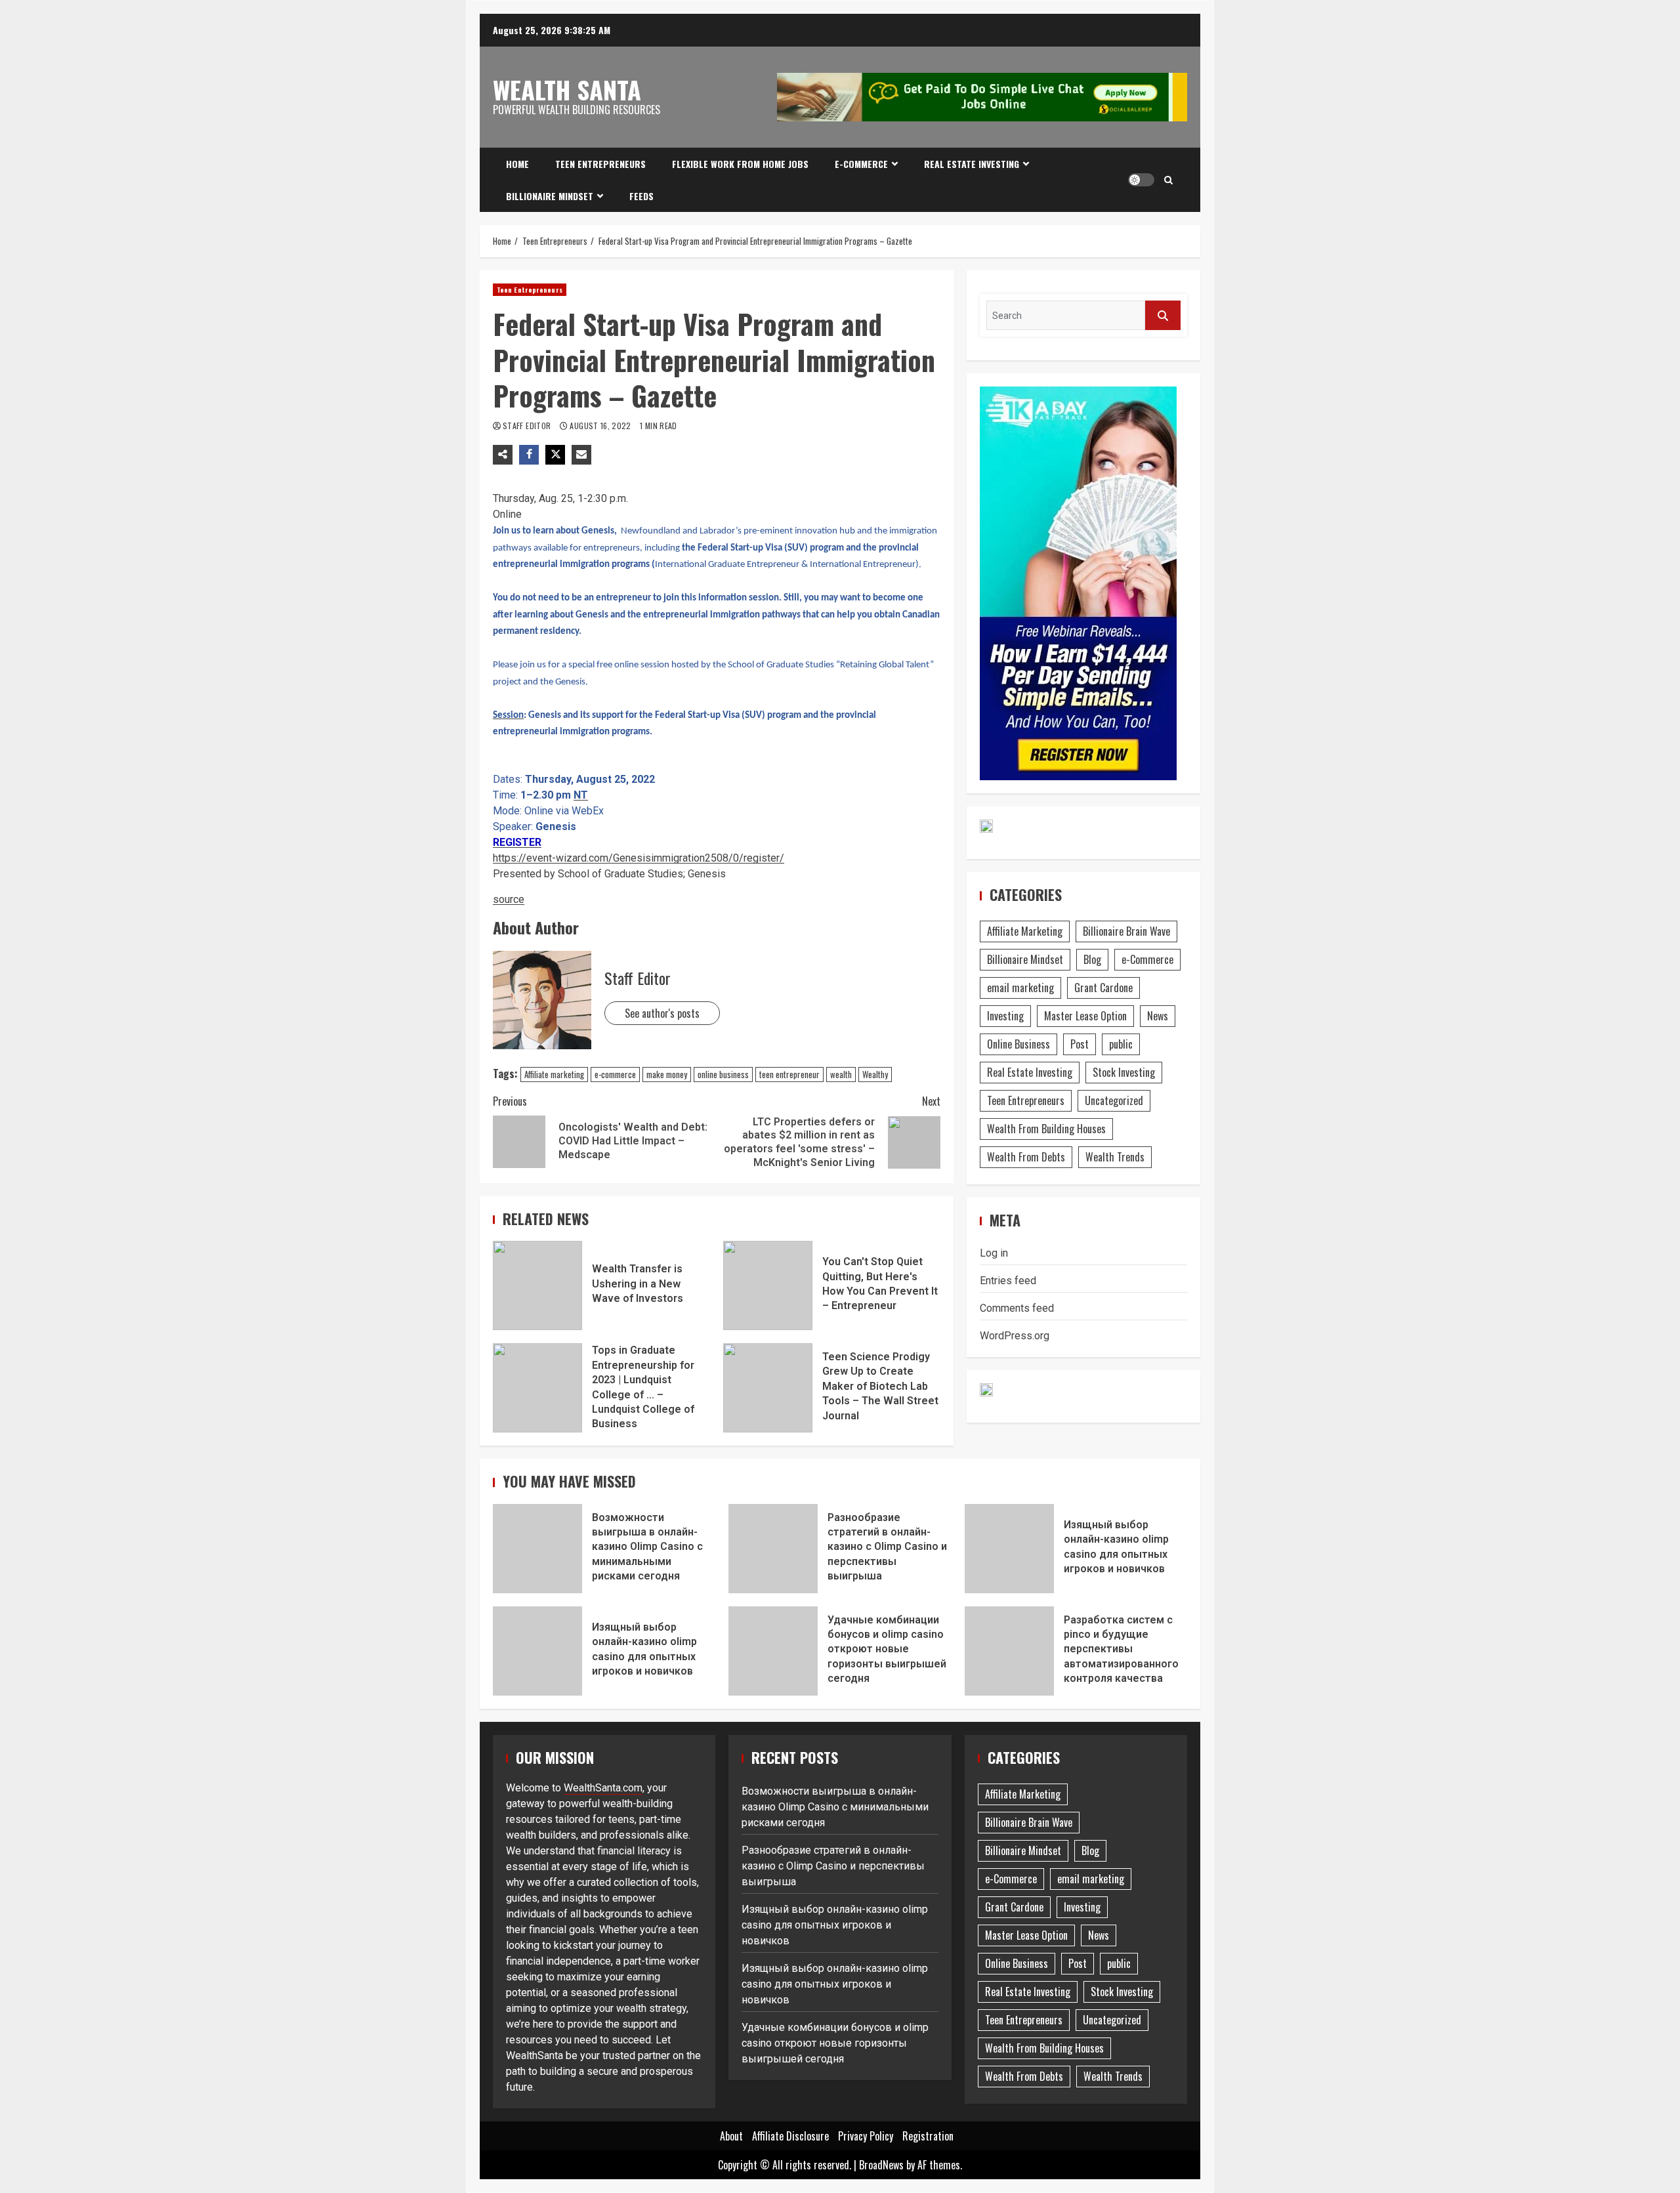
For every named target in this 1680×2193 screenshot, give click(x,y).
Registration (928, 2136)
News (1158, 1016)
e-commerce (615, 1074)
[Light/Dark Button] (1141, 180)
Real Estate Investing (972, 164)
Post (1080, 1044)
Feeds (641, 196)
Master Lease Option (1085, 1016)
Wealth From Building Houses (1046, 1129)
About (731, 2136)
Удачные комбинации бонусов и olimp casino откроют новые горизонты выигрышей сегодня (773, 1651)
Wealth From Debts (1026, 1157)
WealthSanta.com (603, 1788)
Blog (1092, 959)
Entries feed (1008, 1281)
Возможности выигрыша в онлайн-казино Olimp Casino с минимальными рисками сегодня (537, 1549)
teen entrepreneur (789, 1074)
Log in (994, 1253)
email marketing (1020, 988)
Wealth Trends (1115, 1157)
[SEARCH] (1163, 315)
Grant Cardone (1103, 988)
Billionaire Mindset (550, 196)
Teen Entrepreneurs (600, 164)
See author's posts (662, 1013)
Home (517, 164)
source (509, 899)
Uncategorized (1114, 1100)
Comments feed (1017, 1308)
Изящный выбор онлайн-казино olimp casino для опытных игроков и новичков (1009, 1549)
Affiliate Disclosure (790, 2136)
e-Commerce (861, 164)
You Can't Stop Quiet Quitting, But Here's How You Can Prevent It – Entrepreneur (768, 1285)
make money (667, 1074)
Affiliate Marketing (1025, 931)
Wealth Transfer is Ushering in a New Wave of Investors (537, 1285)
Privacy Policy (866, 2136)
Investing (1005, 1016)
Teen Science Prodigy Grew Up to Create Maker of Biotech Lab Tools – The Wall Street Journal (768, 1388)
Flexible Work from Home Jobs (740, 164)
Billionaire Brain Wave (1126, 931)
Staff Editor (528, 426)
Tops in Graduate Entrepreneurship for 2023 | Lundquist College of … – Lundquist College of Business (537, 1388)
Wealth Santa (567, 89)
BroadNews (881, 2165)
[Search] (1168, 180)
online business (723, 1074)
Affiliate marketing (554, 1074)
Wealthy (875, 1074)
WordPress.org (1015, 1336)
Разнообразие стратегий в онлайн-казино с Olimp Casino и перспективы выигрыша (773, 1549)
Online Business (1018, 1044)
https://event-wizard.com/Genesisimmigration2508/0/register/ (639, 858)
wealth (841, 1074)
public (1121, 1044)
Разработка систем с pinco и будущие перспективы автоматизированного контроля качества (1009, 1651)
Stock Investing (1124, 1072)
